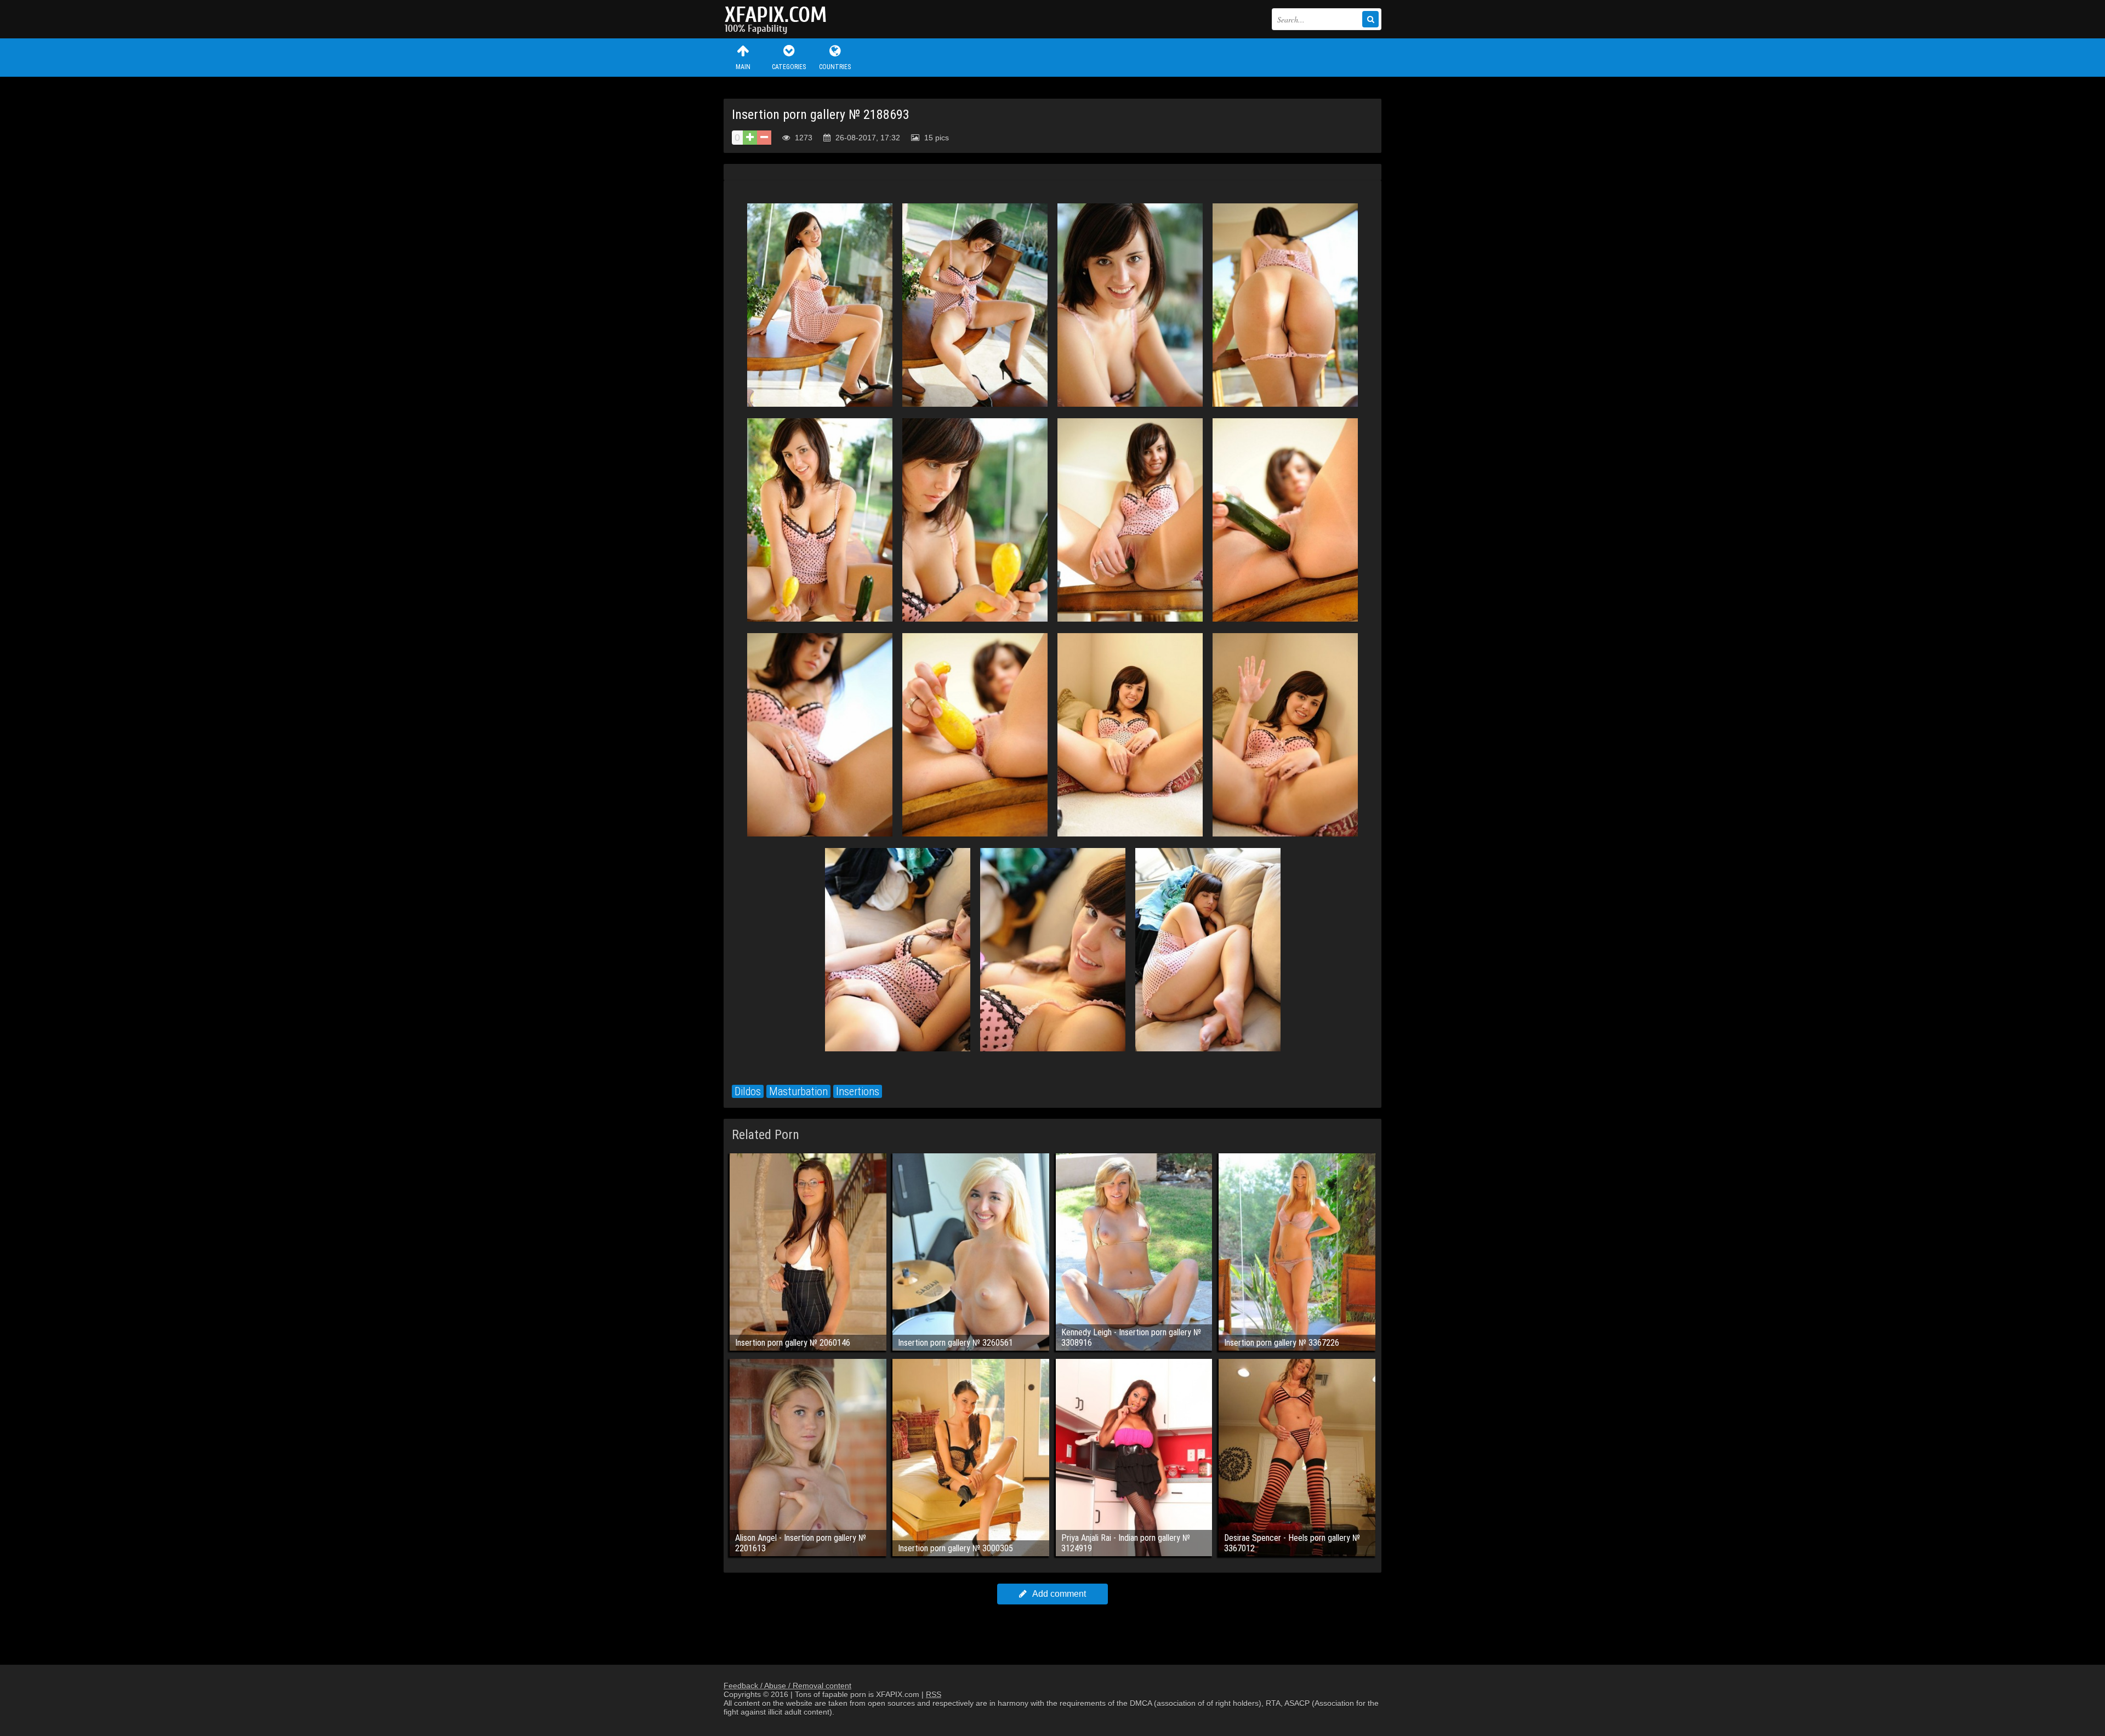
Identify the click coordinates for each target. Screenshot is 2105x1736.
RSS (934, 1694)
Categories (789, 67)
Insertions (858, 1091)
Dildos (748, 1091)
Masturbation (798, 1091)
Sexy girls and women (778, 19)
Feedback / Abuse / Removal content (787, 1686)
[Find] (1370, 19)
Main (743, 67)
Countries (835, 67)
